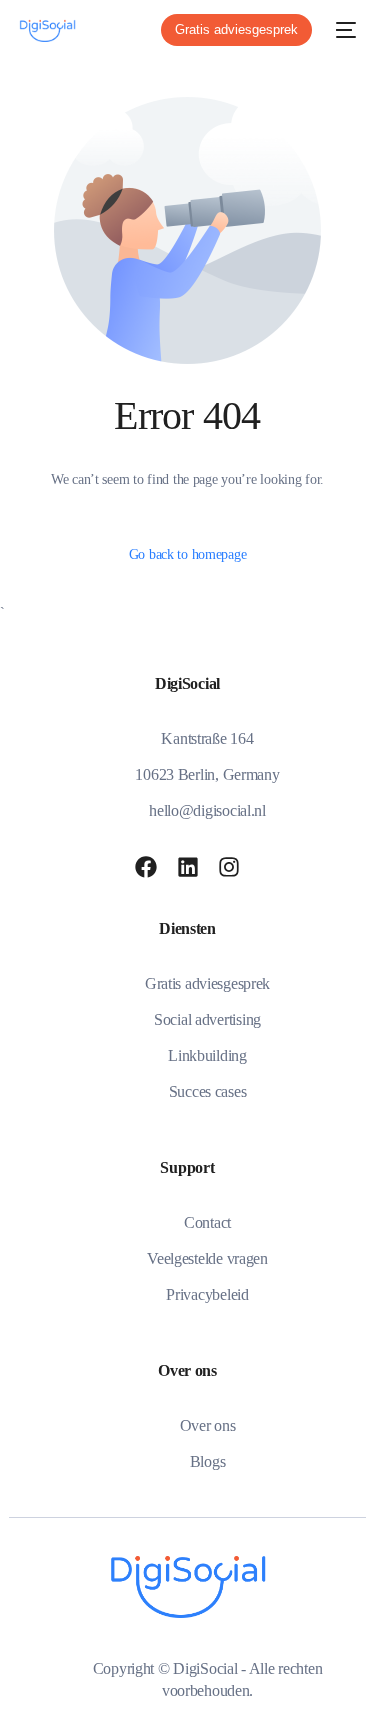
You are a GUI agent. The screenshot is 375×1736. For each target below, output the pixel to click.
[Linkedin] (188, 867)
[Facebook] (146, 867)
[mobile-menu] (344, 30)
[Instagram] (229, 867)
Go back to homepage (188, 554)
